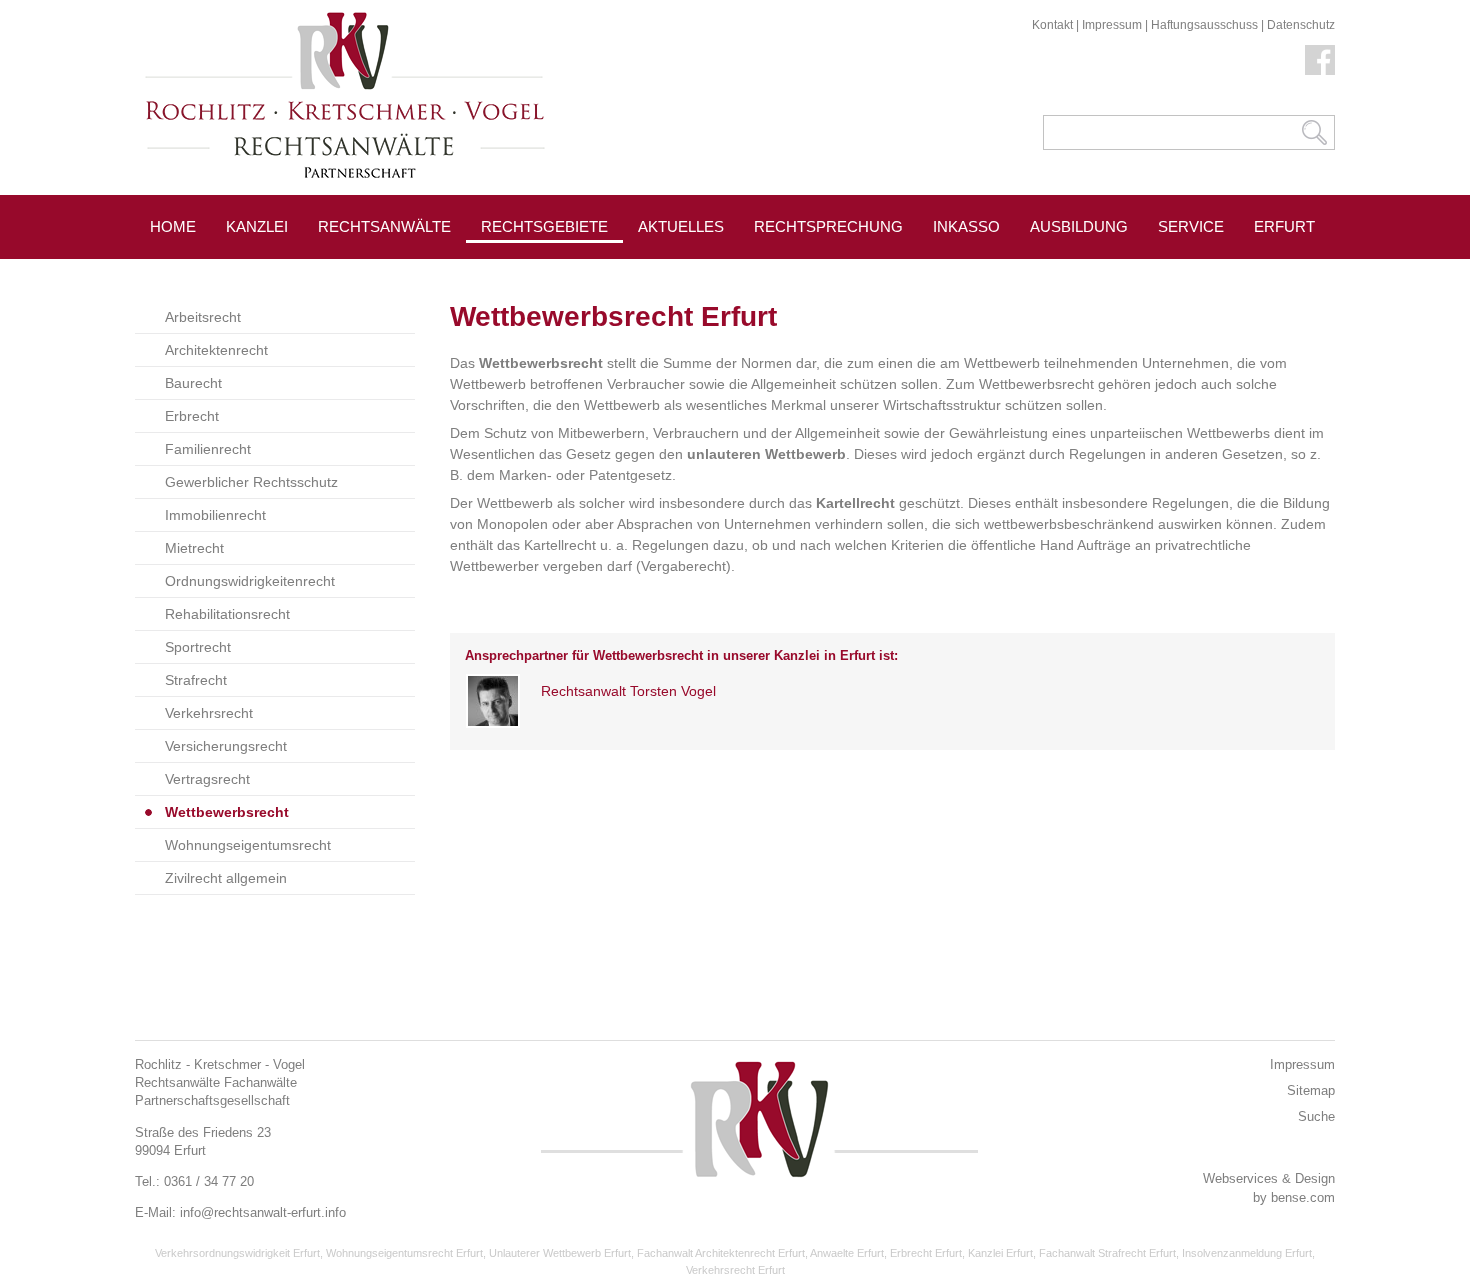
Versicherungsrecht (226, 746)
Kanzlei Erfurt (1000, 1253)
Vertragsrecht (207, 779)
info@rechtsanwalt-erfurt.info (263, 1212)
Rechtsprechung (828, 226)
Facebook (1320, 60)
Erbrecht (192, 416)
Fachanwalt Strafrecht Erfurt (1107, 1253)
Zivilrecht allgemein (226, 878)
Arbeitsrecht (203, 317)
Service (1191, 226)
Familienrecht (208, 449)
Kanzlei (257, 226)
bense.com (1303, 1197)
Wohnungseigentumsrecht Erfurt (404, 1253)
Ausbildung (1079, 226)
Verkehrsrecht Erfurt (735, 1270)
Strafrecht (196, 680)
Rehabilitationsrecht (227, 614)
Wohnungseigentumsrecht (248, 845)
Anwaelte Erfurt (847, 1253)
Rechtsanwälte (384, 226)
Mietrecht (194, 548)
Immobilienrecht (215, 515)
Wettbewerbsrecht (227, 812)
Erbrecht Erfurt (926, 1253)
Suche (1316, 1116)
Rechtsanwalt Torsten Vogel (628, 691)
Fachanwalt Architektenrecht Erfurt (721, 1253)
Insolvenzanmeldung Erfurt (1247, 1253)
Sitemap (1311, 1090)
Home (173, 226)
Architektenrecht (216, 350)
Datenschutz (1301, 25)
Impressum (1112, 25)
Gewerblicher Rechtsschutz (251, 482)
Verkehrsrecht (209, 713)
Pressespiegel (700, 271)
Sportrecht (198, 647)
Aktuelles (681, 226)
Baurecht (193, 383)
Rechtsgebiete (544, 226)
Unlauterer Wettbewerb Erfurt (560, 1253)
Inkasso (966, 226)
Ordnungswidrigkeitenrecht (250, 581)
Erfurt (1284, 226)
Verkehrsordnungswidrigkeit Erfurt (237, 1253)
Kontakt (1052, 25)
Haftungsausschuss (1204, 25)
